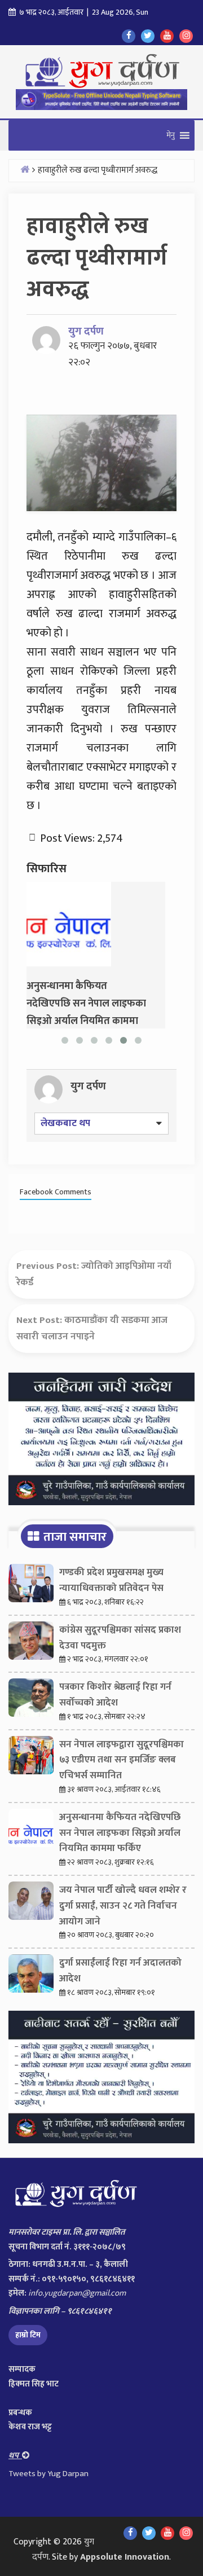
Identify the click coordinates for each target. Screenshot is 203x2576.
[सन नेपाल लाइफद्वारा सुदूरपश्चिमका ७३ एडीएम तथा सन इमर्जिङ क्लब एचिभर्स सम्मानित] (31, 1758)
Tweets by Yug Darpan (48, 2474)
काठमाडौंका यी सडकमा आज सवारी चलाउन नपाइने (92, 1328)
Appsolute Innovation (125, 2557)
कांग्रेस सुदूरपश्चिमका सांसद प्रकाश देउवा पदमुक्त (120, 1638)
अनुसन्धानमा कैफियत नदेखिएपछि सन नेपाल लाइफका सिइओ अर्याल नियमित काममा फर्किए (120, 1833)
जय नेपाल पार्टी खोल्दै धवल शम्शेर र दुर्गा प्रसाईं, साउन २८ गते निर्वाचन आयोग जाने (123, 1906)
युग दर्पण (86, 331)
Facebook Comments (56, 1192)
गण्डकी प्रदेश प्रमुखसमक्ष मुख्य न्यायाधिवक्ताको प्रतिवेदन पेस (111, 1580)
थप (15, 2456)
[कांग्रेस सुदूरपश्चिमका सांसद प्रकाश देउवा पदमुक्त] (31, 1643)
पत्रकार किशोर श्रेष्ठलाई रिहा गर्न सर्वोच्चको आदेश (115, 1695)
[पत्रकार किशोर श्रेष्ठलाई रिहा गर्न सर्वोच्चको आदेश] (31, 1700)
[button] (171, 135)
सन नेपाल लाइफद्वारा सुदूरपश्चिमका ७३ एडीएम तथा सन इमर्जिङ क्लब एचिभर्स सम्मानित (122, 1760)
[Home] (25, 169)
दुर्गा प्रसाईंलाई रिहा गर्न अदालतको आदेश (120, 1971)
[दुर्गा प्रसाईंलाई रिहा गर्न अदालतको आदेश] (31, 1976)
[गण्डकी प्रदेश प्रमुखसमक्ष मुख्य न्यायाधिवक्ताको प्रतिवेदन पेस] (31, 1586)
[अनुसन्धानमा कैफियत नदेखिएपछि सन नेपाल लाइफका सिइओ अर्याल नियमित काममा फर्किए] (69, 924)
